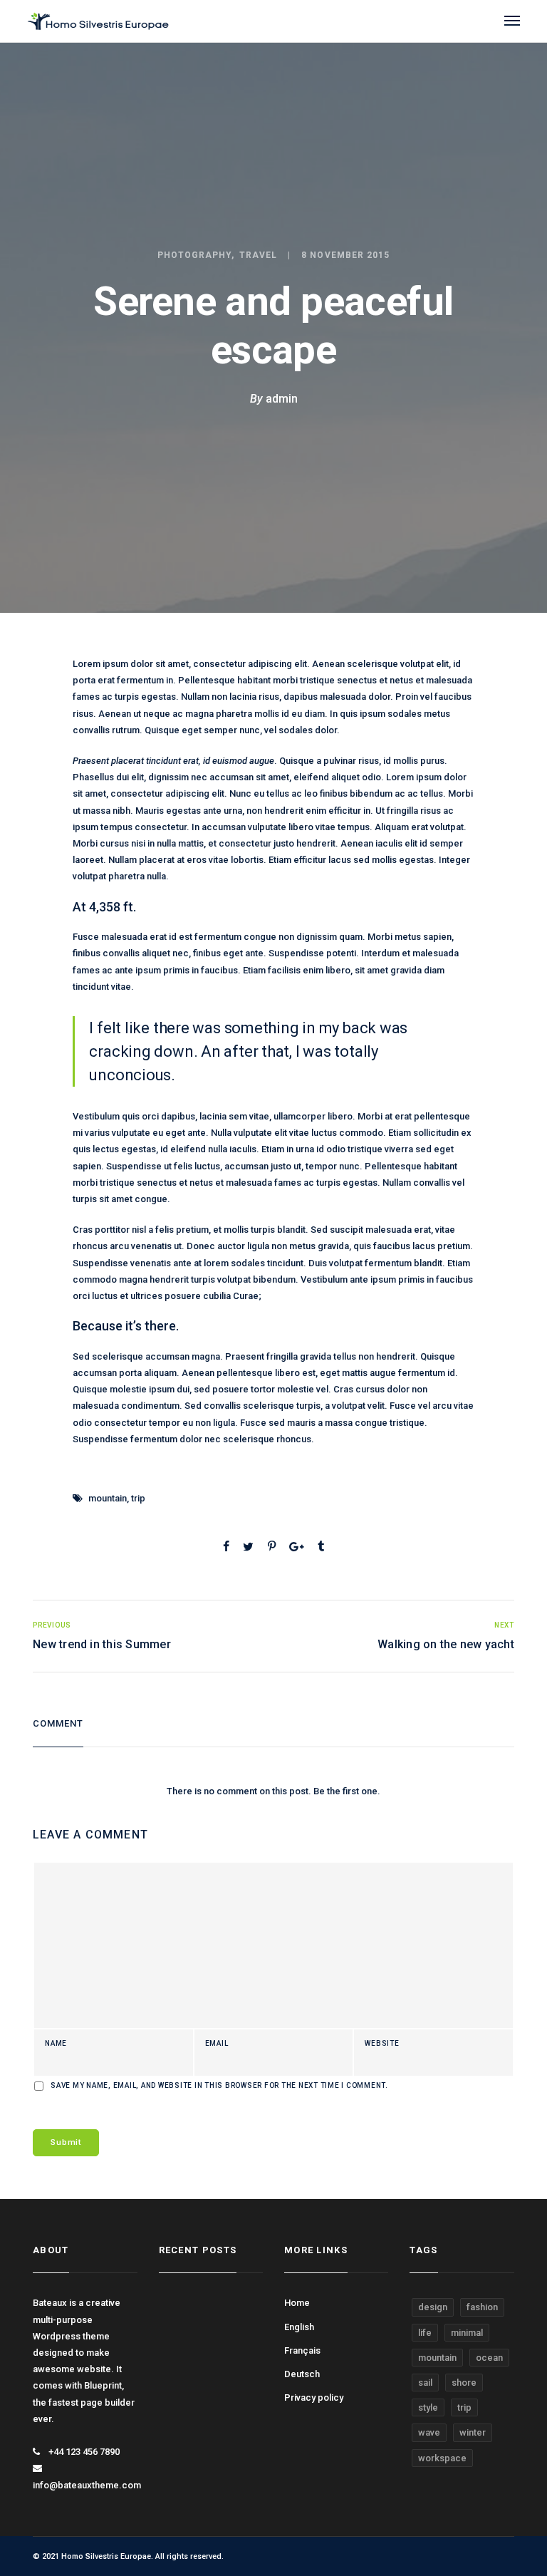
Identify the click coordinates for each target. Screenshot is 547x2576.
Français (302, 2350)
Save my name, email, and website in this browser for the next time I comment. (219, 2086)
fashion (482, 2307)
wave (429, 2432)
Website (382, 2044)
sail (425, 2383)
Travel (258, 255)
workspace (442, 2458)
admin (282, 399)
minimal (467, 2333)
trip (138, 1498)
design (433, 2307)
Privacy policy (314, 2397)
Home (297, 2303)
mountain (108, 1498)
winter (473, 2432)
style (428, 2407)
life (425, 2333)
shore (464, 2383)
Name (56, 2044)
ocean (489, 2358)
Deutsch (302, 2374)
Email (217, 2044)
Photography (195, 255)
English (299, 2327)
